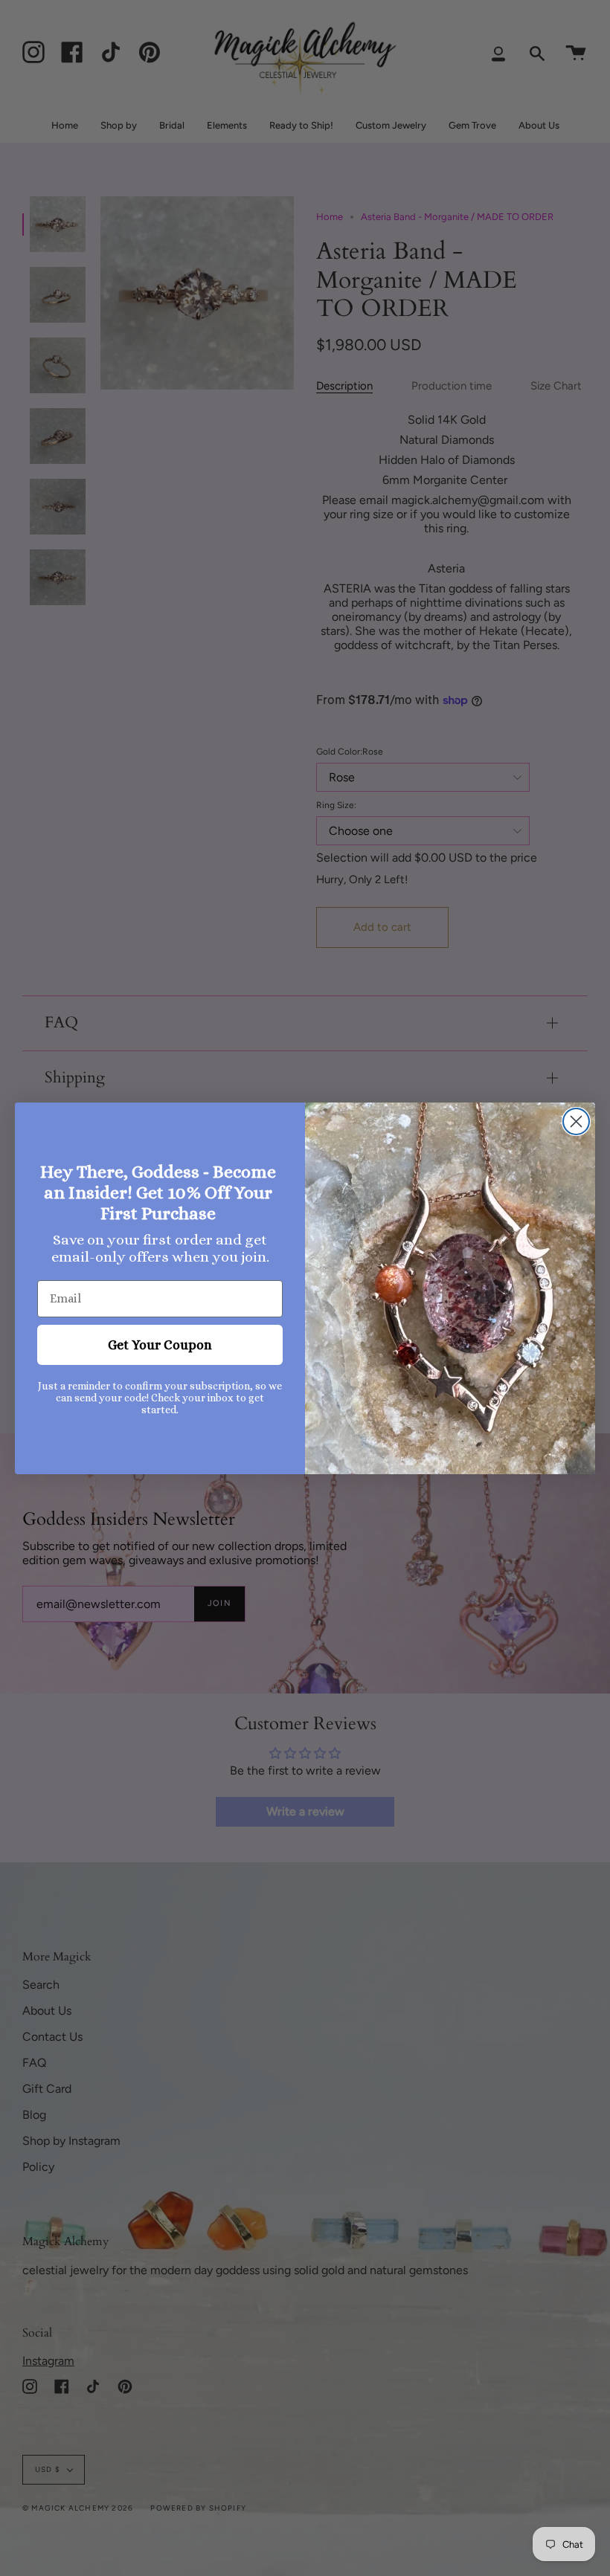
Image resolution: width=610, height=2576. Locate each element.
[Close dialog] (576, 1121)
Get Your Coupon (160, 1345)
